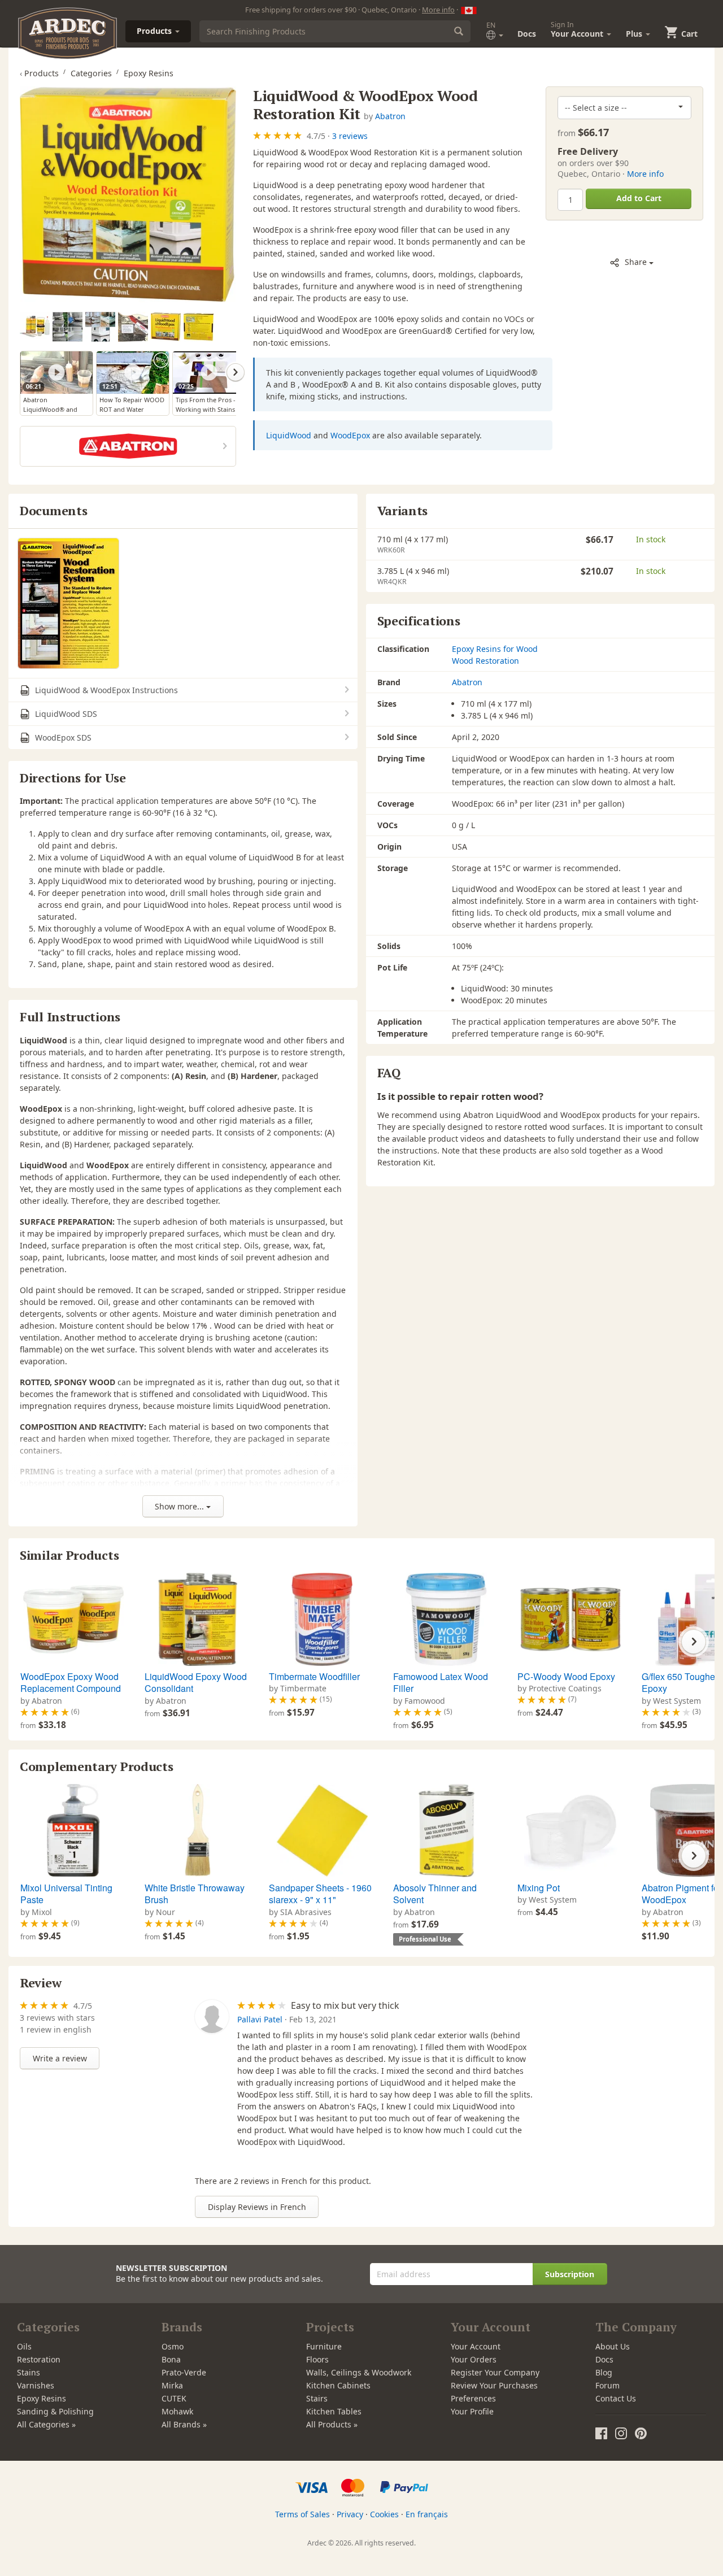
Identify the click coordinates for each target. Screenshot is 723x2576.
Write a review (60, 2058)
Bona (171, 2359)
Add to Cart (639, 198)
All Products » (332, 2424)
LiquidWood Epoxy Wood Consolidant (196, 1683)
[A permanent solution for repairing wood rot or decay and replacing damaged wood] (67, 327)
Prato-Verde (184, 2372)
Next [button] (236, 372)
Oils (24, 2346)
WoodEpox (350, 435)
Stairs (317, 2398)
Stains (29, 2372)
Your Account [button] (578, 29)
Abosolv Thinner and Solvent (435, 1894)
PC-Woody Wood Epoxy (566, 1676)
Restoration (39, 2359)
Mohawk (177, 2411)
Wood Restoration (485, 661)
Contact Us (616, 2398)
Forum (607, 2385)
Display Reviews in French (257, 2207)
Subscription (570, 2274)
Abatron (390, 116)
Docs (527, 34)
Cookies (384, 2514)
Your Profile (472, 2411)
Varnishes (36, 2385)
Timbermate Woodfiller (314, 1676)
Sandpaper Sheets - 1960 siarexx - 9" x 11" (320, 1894)
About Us (613, 2346)
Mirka (172, 2385)
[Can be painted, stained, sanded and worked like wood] (100, 327)
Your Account (476, 2346)
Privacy (350, 2514)
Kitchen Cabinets (338, 2385)
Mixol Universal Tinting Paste (66, 1894)
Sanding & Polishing (55, 2411)
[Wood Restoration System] (68, 603)
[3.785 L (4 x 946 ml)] (166, 327)
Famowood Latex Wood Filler (441, 1683)
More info (438, 10)
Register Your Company (495, 2372)
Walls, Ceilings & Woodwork (359, 2372)
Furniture (324, 2346)
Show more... (180, 1506)
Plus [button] (635, 34)
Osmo (173, 2346)
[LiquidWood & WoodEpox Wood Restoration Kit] (128, 195)
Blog (604, 2372)
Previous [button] (20, 372)
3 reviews (350, 136)
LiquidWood (289, 435)
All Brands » (184, 2424)
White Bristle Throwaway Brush (195, 1894)
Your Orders (474, 2359)
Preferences (473, 2398)
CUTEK (174, 2398)
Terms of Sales (302, 2514)
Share (636, 262)
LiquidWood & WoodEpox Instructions (105, 690)
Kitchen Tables (334, 2411)
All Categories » (46, 2424)
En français (427, 2514)
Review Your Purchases (494, 2385)
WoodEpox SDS (62, 737)
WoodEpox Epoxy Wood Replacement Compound (71, 1683)
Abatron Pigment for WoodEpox (681, 1894)
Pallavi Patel (260, 2019)
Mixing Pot (539, 1888)
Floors (317, 2359)
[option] (36, 327)
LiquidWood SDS (65, 714)
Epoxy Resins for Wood (495, 649)
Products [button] (155, 31)
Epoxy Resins (42, 2398)
